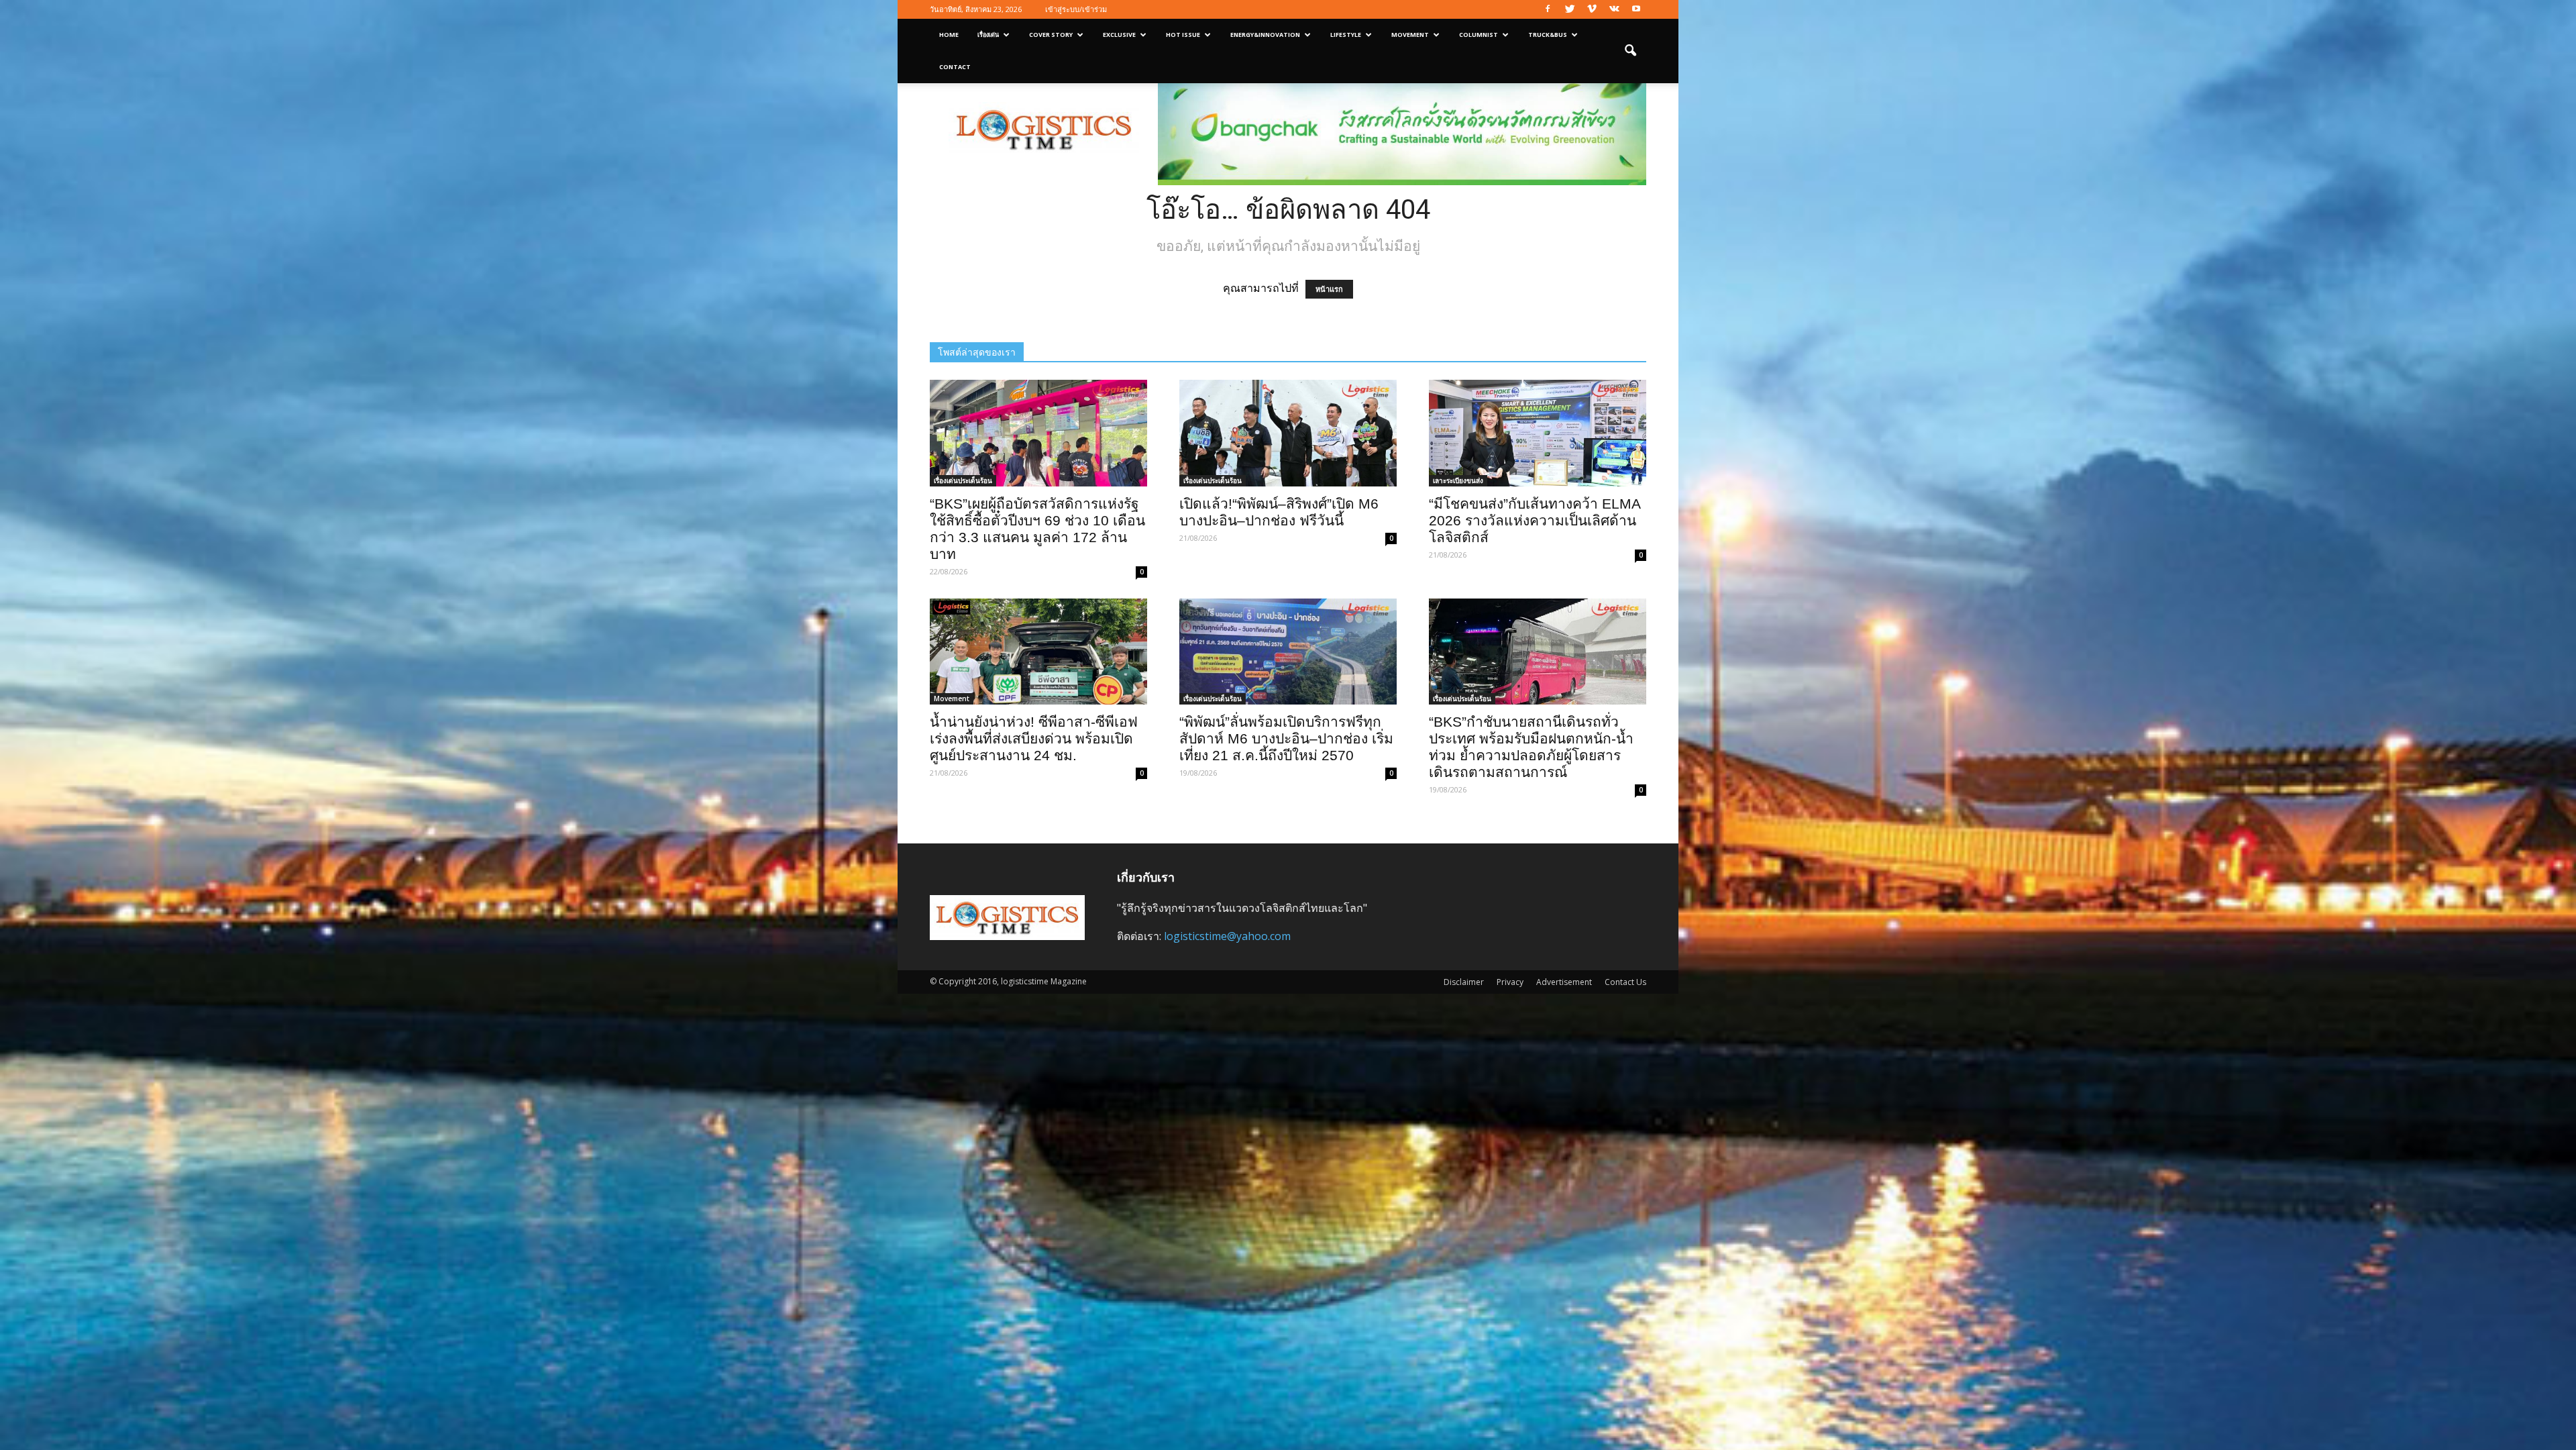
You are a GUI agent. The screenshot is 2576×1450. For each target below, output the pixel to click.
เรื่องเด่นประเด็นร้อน (963, 480)
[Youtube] (1636, 9)
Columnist (1479, 35)
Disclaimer (1464, 982)
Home (949, 35)
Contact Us (1625, 982)
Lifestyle (1346, 35)
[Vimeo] (1592, 9)
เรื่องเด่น (988, 35)
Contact (955, 67)
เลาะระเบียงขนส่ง (1458, 480)
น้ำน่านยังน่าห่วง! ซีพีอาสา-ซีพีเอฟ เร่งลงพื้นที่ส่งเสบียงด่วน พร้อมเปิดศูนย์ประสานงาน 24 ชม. (1034, 738)
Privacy (1510, 982)
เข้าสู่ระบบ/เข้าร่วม (1076, 9)
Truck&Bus (1548, 35)
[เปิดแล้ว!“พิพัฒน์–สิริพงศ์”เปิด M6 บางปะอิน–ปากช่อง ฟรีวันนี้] (1288, 433)
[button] (1630, 51)
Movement (1410, 35)
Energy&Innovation (1265, 35)
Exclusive (1119, 35)
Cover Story (1051, 35)
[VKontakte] (1614, 9)
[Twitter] (1570, 9)
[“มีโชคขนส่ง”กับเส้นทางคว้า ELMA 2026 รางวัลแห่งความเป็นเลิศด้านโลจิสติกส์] (1538, 433)
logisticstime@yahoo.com (1227, 936)
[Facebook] (1548, 9)
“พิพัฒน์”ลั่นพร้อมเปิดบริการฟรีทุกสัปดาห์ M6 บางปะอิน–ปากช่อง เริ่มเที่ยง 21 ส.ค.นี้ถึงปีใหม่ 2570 (1286, 738)
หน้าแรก (1329, 289)
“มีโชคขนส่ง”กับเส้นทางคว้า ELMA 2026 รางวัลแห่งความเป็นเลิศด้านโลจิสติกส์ (1535, 520)
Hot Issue (1183, 35)
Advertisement (1564, 982)
